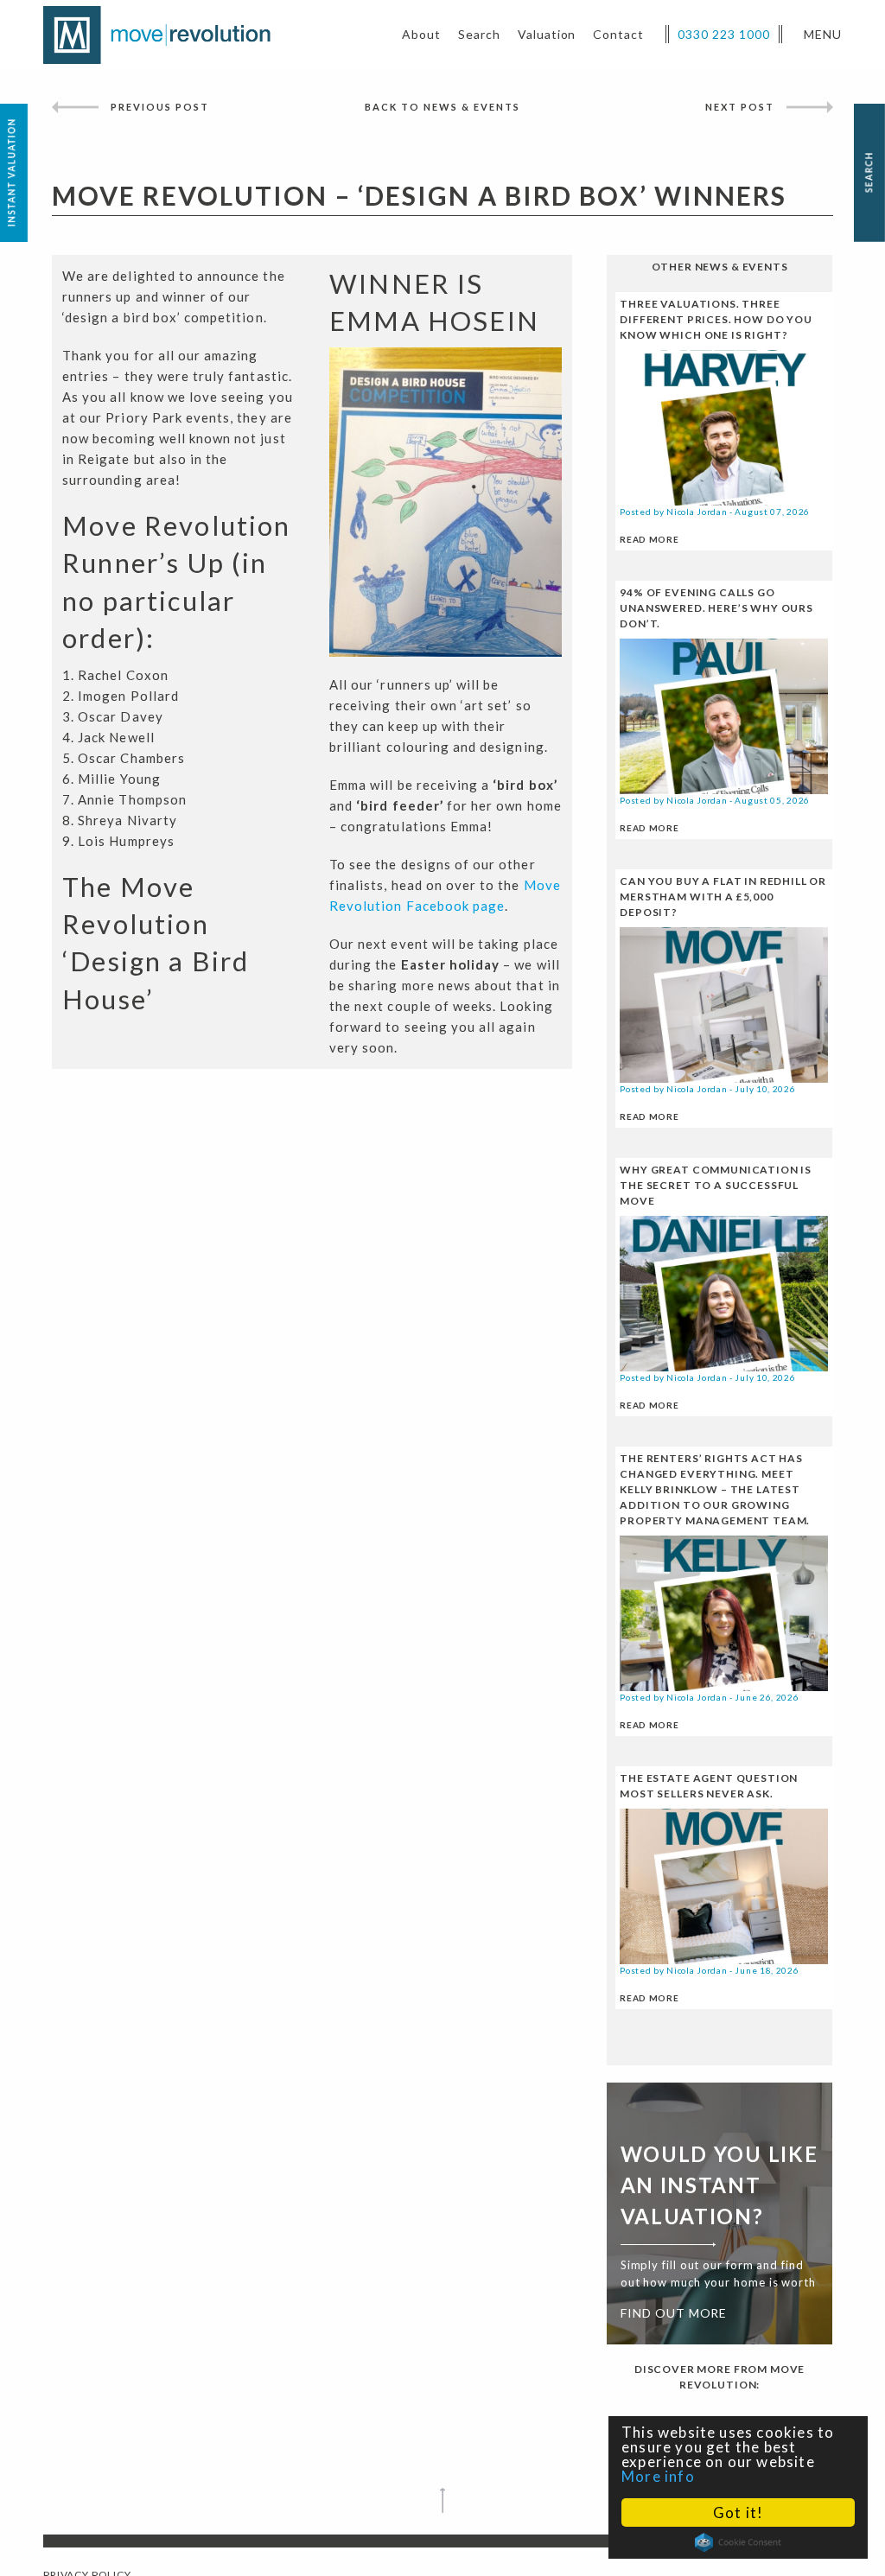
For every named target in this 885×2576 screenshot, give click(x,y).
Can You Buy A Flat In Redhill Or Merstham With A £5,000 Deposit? (723, 897)
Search (479, 34)
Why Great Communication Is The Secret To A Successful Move (716, 1185)
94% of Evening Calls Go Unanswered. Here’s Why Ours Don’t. (716, 608)
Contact (618, 34)
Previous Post (160, 107)
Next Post (740, 107)
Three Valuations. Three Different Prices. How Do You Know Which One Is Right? (716, 319)
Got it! (738, 2512)
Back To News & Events (442, 107)
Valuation (547, 34)
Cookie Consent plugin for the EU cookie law (738, 2542)
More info (658, 2476)
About (421, 34)
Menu (823, 34)
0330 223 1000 (724, 34)
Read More (649, 539)
